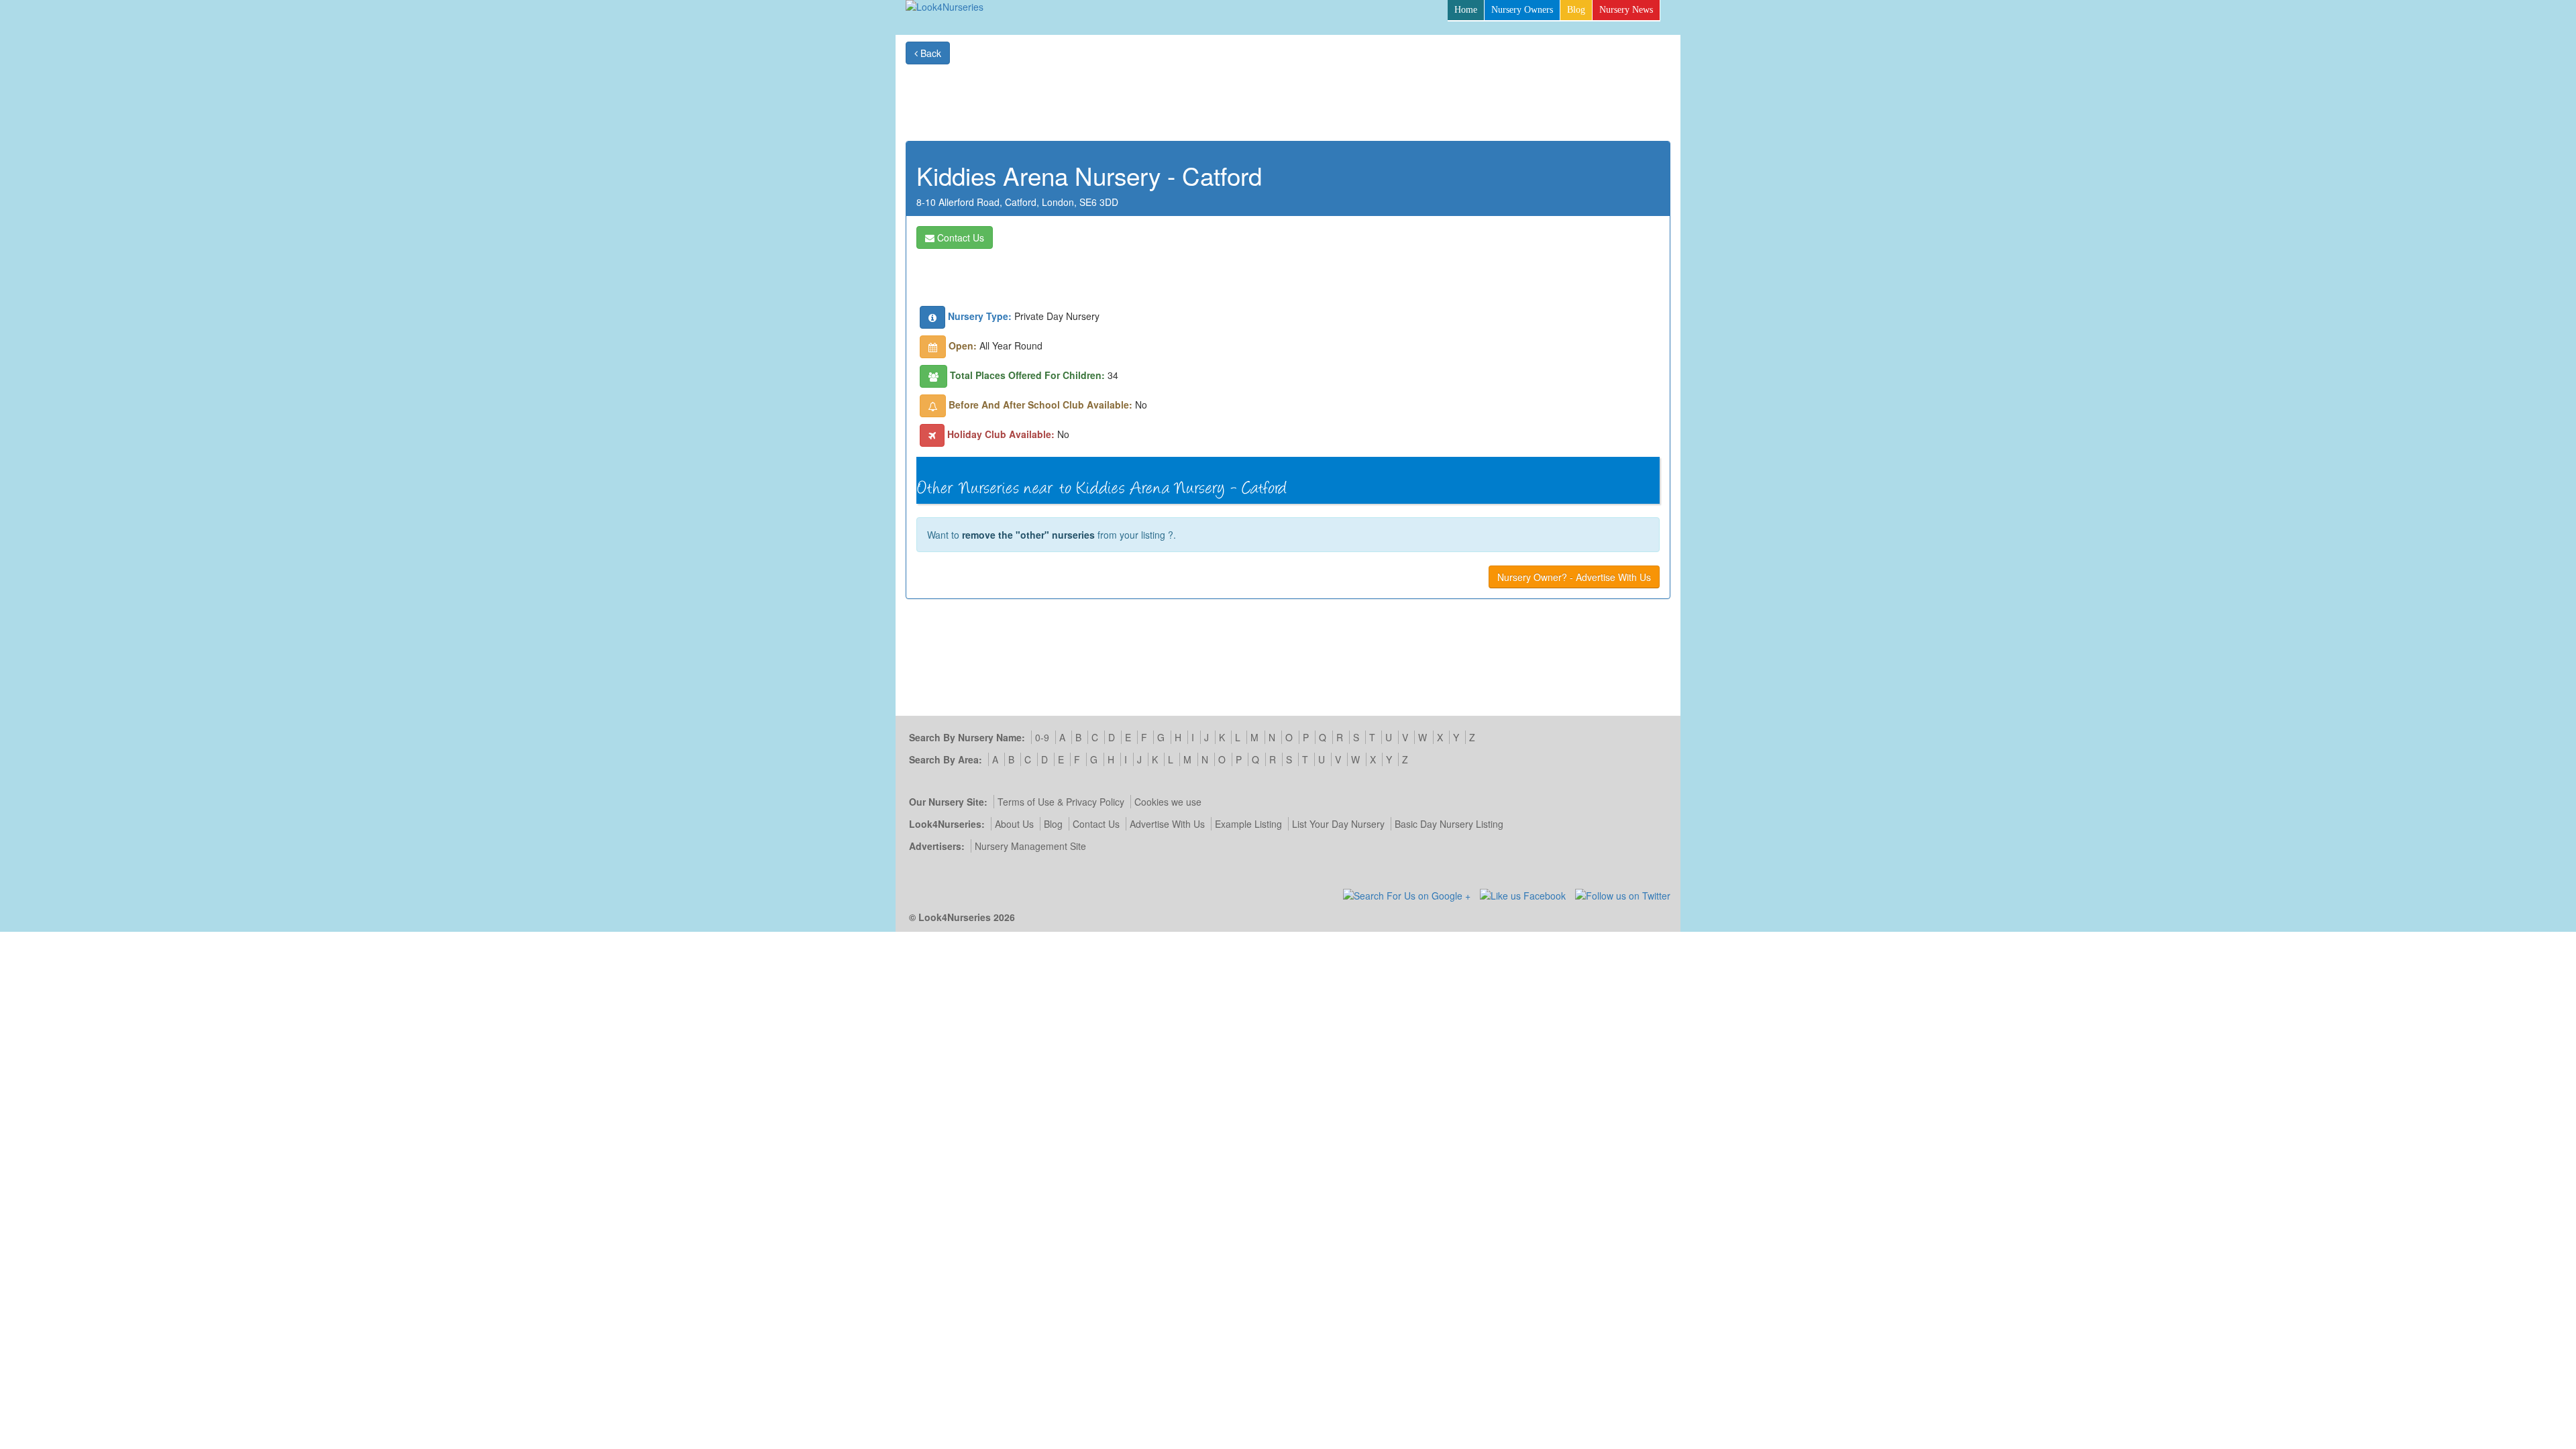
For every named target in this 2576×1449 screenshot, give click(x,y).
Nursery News (1626, 10)
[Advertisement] (1426, 95)
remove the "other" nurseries (1028, 535)
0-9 (1042, 737)
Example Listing (1248, 824)
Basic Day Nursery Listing (1449, 824)
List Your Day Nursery (1338, 824)
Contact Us (959, 237)
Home (1466, 10)
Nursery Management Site (1030, 846)
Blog (1576, 10)
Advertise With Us (1167, 824)
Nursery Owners (1522, 10)
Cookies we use (1168, 802)
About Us (1014, 824)
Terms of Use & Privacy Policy (1061, 802)
